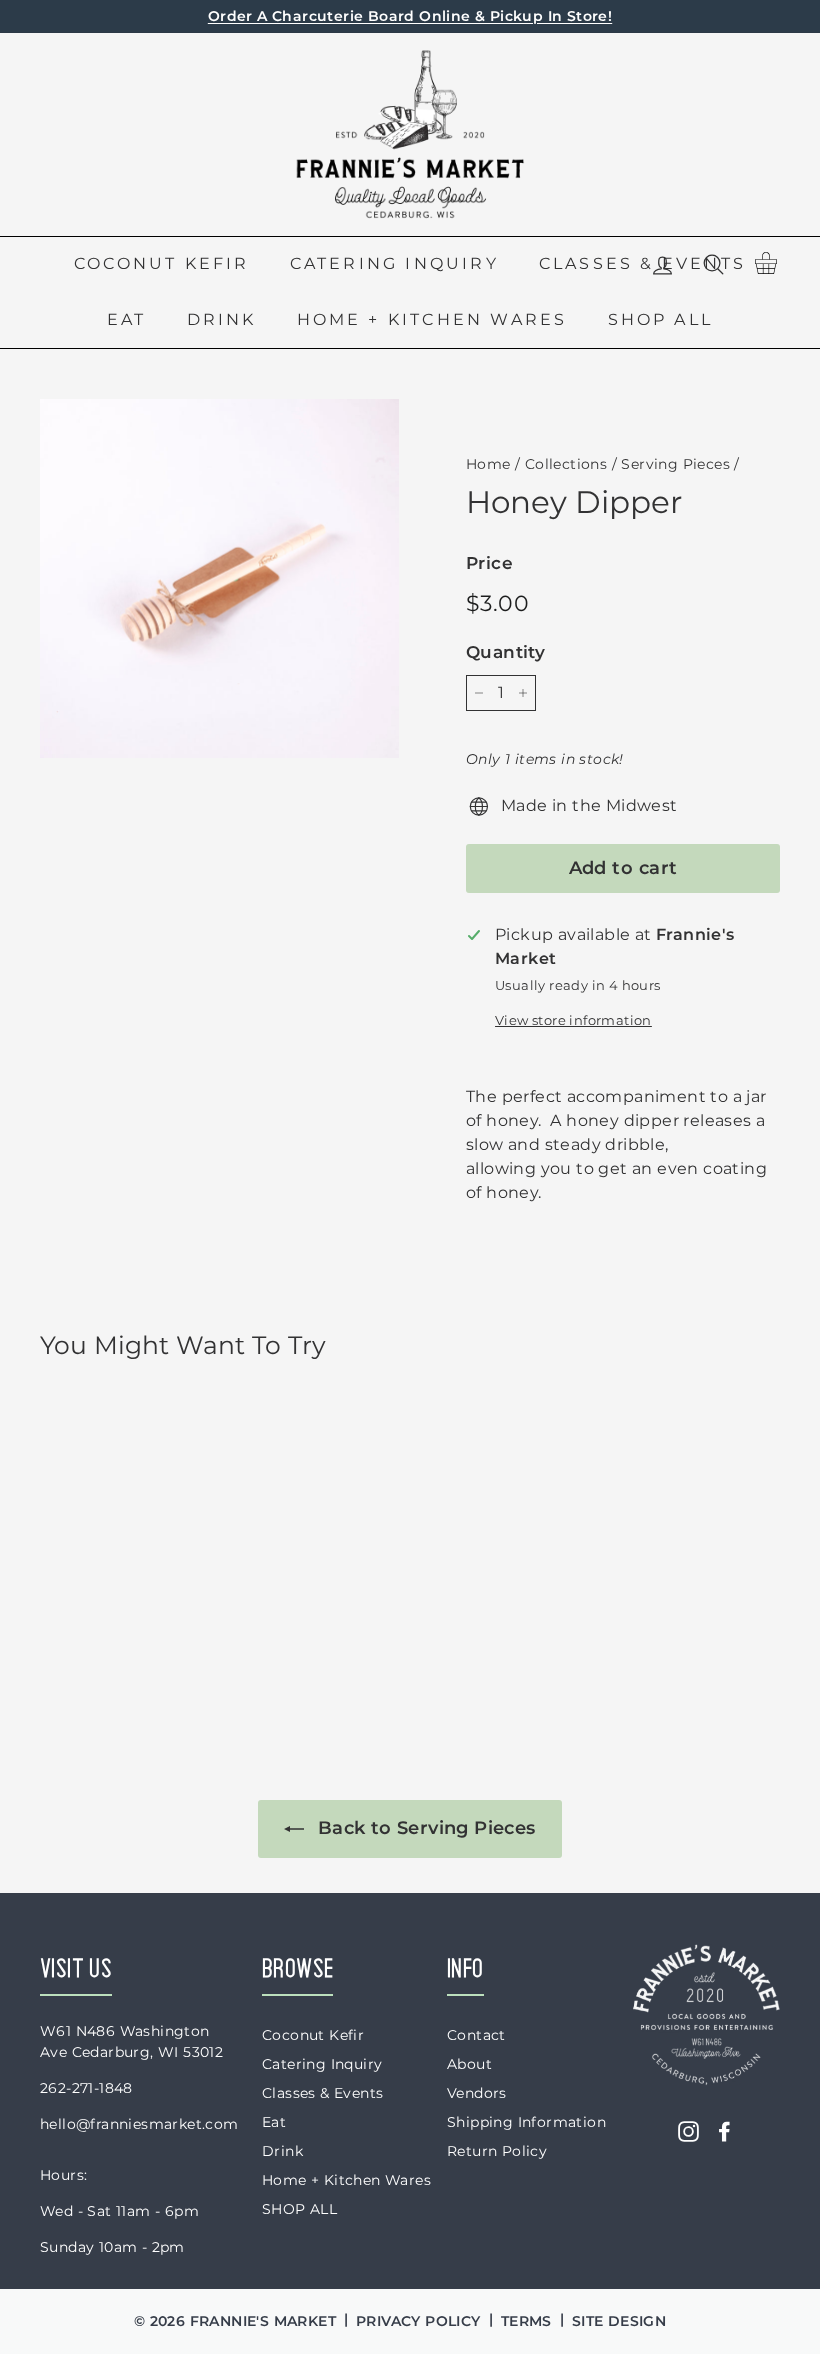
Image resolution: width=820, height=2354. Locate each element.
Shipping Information (526, 2122)
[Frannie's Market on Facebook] (724, 2130)
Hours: (63, 2175)
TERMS (526, 2321)
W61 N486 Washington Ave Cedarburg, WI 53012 (131, 2041)
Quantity (505, 652)
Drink (222, 319)
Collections (566, 464)
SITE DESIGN (619, 2321)
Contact (476, 2035)
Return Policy (497, 2151)
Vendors (477, 2093)
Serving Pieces (675, 464)
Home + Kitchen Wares (432, 319)
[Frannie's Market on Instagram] (688, 2130)
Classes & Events (322, 2093)
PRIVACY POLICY (418, 2321)
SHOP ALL (661, 319)
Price (489, 563)
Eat (127, 319)
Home (488, 464)
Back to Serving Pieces (423, 1828)
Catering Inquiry (394, 263)
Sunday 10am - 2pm (112, 2247)
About (469, 2064)
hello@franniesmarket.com (139, 2124)
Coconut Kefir (162, 263)
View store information (573, 1020)
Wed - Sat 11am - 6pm (119, 2211)
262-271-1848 (86, 2088)
